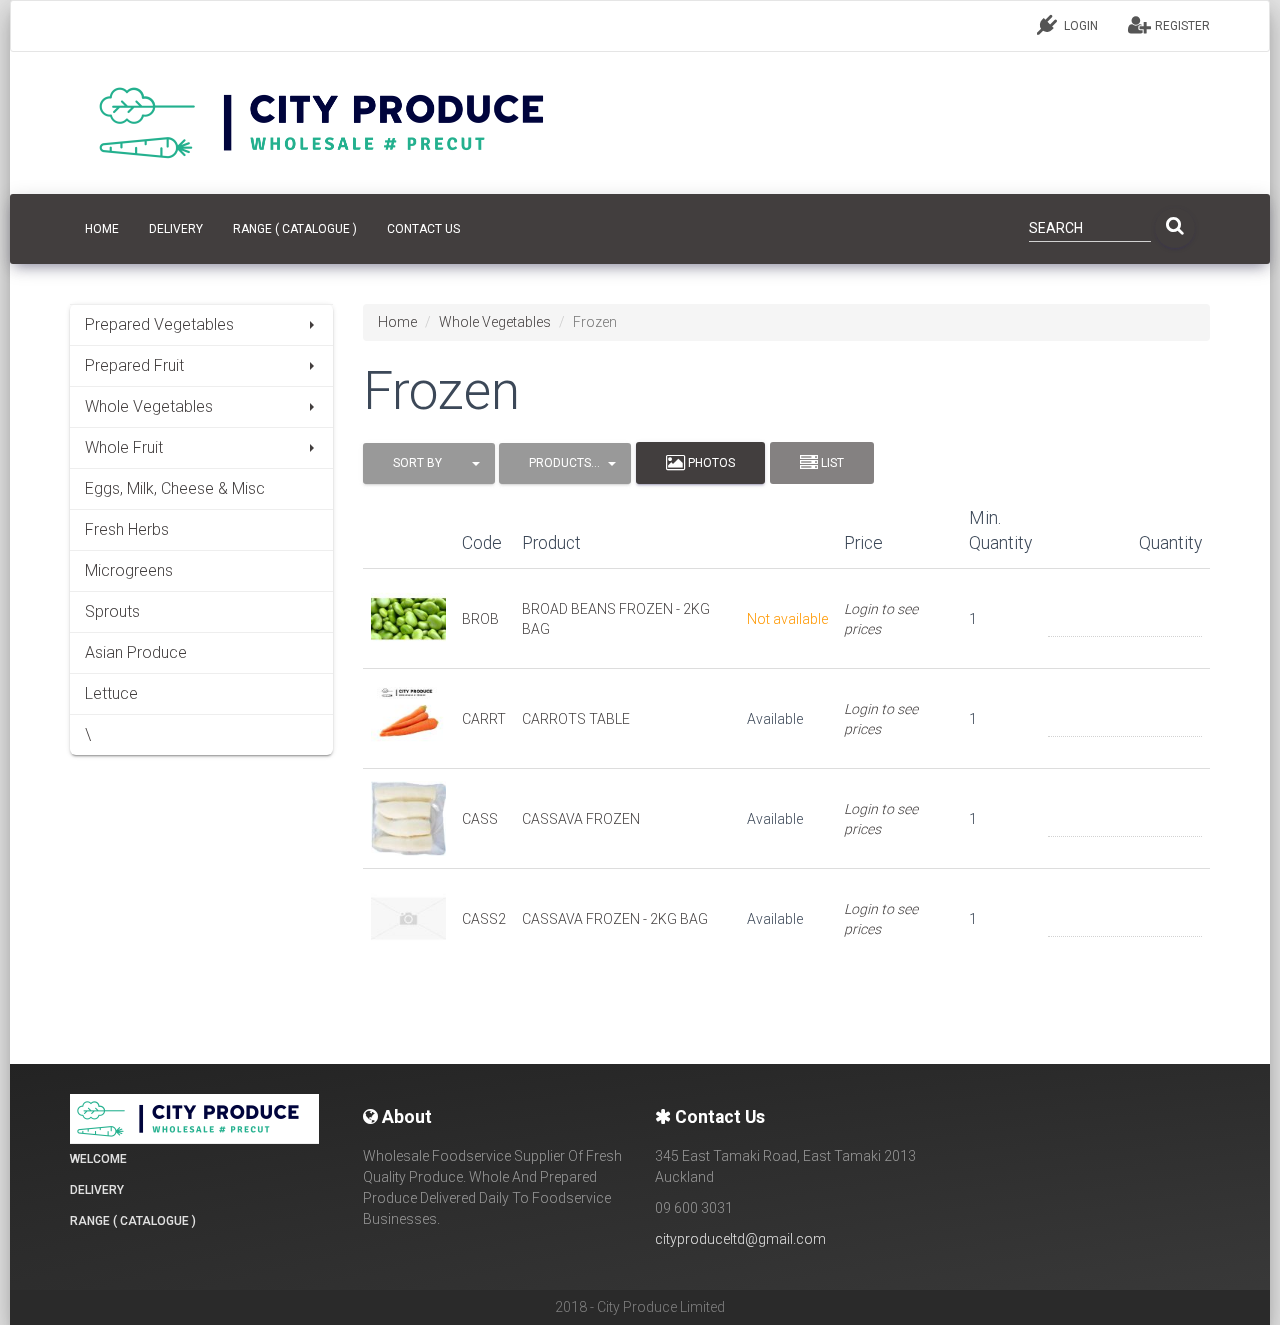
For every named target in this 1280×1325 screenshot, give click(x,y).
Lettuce (111, 693)
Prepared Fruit (134, 365)
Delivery (176, 229)
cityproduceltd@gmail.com (740, 1239)
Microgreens (129, 570)
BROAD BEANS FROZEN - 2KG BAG (616, 619)
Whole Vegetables (149, 406)
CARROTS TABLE (576, 719)
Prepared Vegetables (159, 324)
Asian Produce (136, 652)
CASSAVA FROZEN (581, 819)
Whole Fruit (124, 447)
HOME (102, 229)
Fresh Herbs (127, 529)
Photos (710, 463)
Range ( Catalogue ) (295, 229)
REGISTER (1181, 26)
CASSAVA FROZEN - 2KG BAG (615, 919)
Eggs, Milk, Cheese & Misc (175, 488)
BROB (480, 619)
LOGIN (1079, 26)
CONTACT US (423, 229)
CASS (480, 819)
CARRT (484, 719)
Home (397, 322)
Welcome (98, 1159)
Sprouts (112, 611)
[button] (429, 463)
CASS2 (484, 919)
